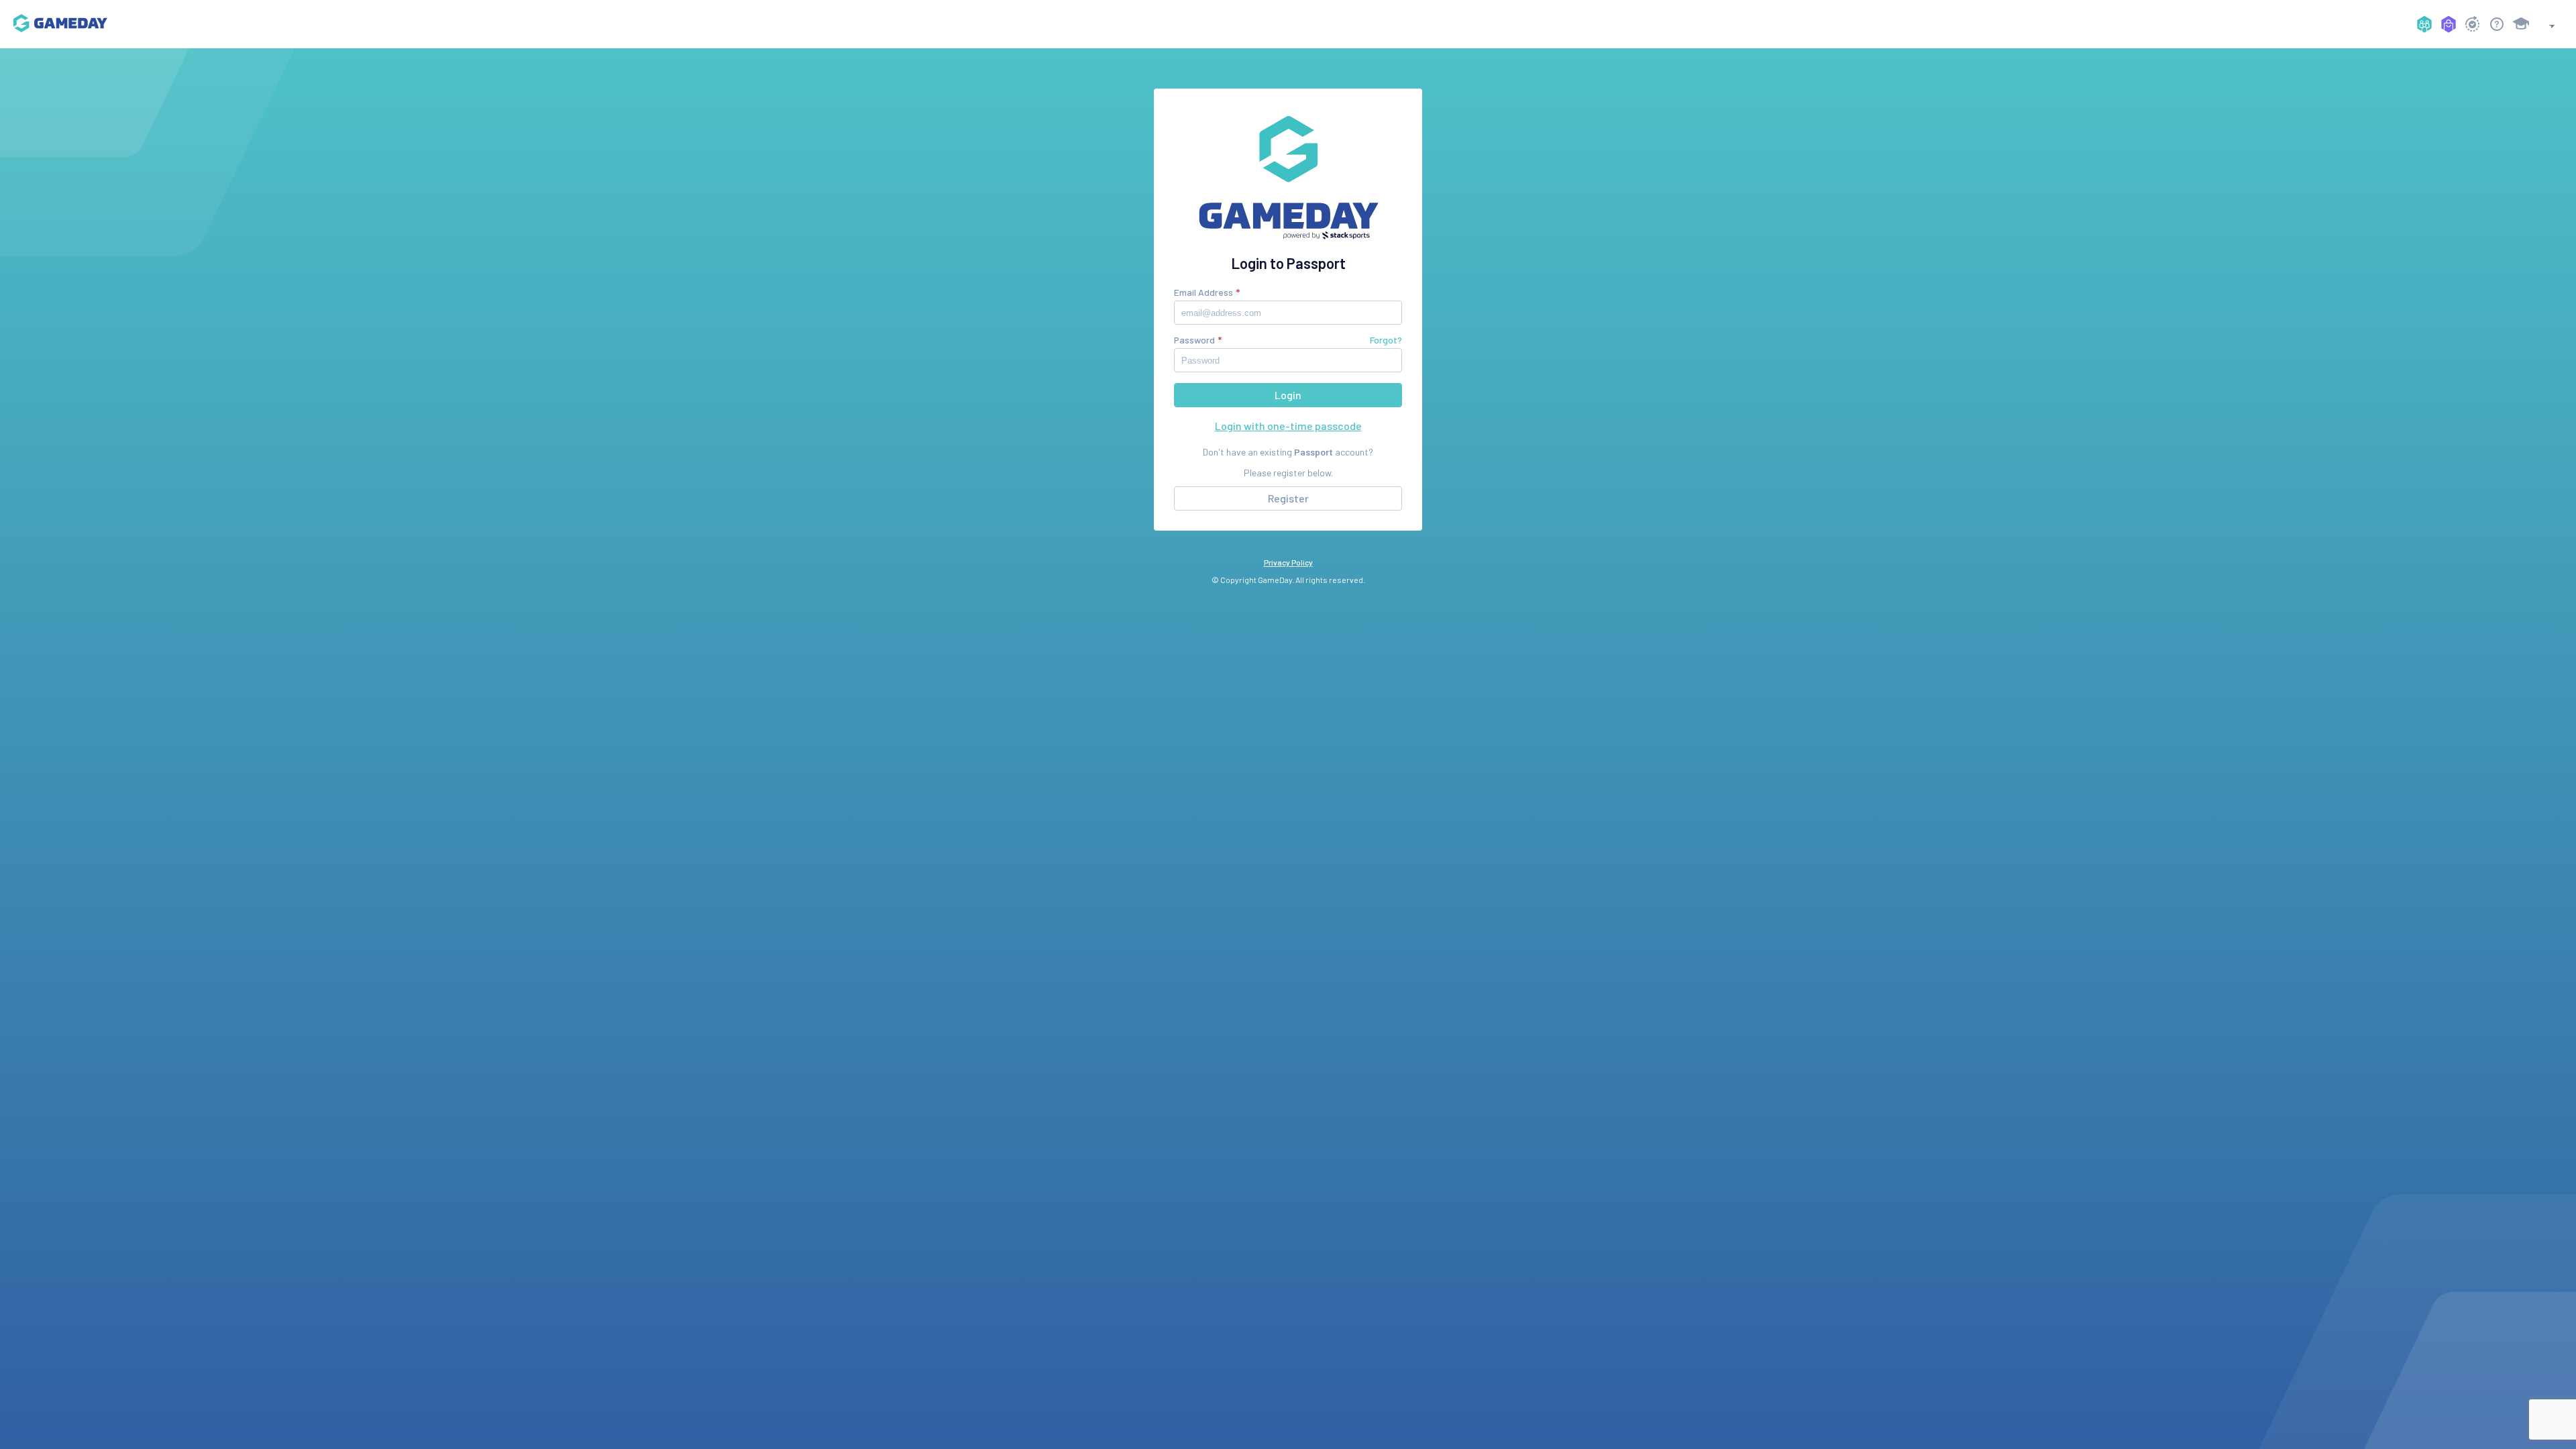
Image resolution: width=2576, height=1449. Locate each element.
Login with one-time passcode (1288, 426)
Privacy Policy (1288, 562)
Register (1288, 498)
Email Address (1203, 292)
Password (1194, 340)
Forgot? (1386, 340)
